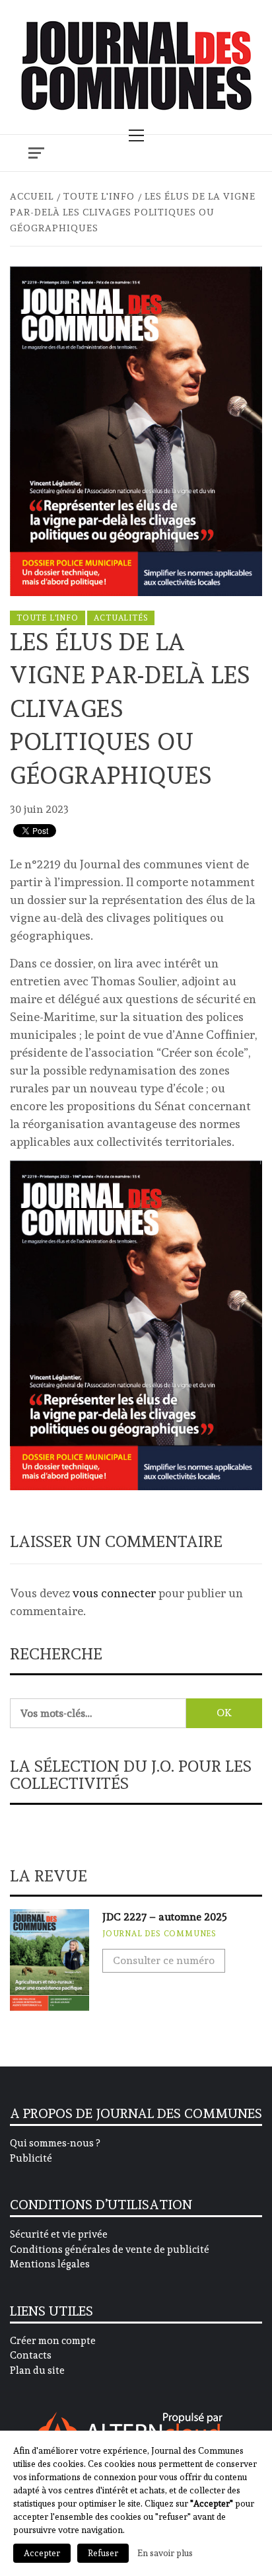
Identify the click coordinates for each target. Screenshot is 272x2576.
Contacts (31, 2355)
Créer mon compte (53, 2341)
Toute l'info (48, 618)
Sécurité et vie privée (59, 2234)
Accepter (42, 2553)
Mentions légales (50, 2264)
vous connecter (114, 1593)
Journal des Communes (159, 1934)
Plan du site (37, 2370)
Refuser (103, 2553)
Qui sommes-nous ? (55, 2143)
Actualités (121, 618)
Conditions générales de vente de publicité (110, 2250)
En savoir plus (165, 2553)
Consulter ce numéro (164, 1960)
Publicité (31, 2158)
